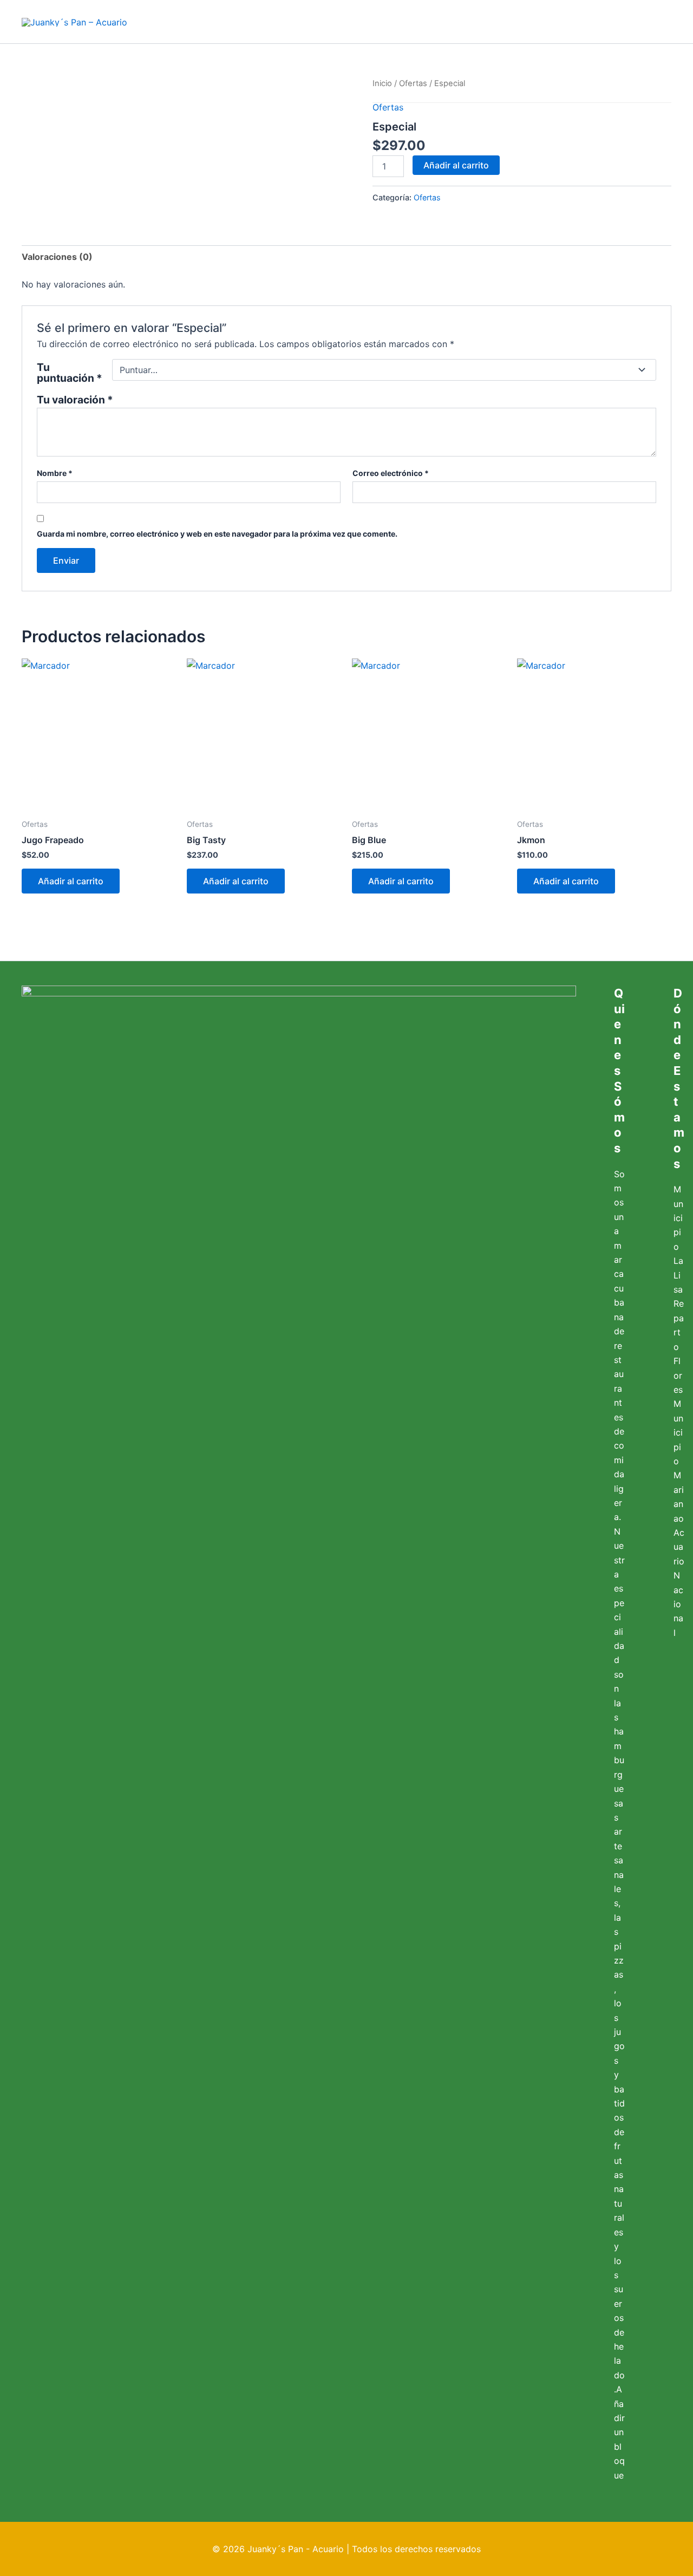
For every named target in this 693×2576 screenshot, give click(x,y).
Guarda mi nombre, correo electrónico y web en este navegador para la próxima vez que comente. (217, 534)
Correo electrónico (391, 473)
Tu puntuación (70, 373)
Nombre (55, 473)
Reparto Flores (679, 1346)
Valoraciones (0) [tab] (57, 257)
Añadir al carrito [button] (71, 881)
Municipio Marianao (679, 1461)
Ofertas (413, 83)
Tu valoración (75, 400)
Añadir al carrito (456, 165)
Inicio (382, 83)
